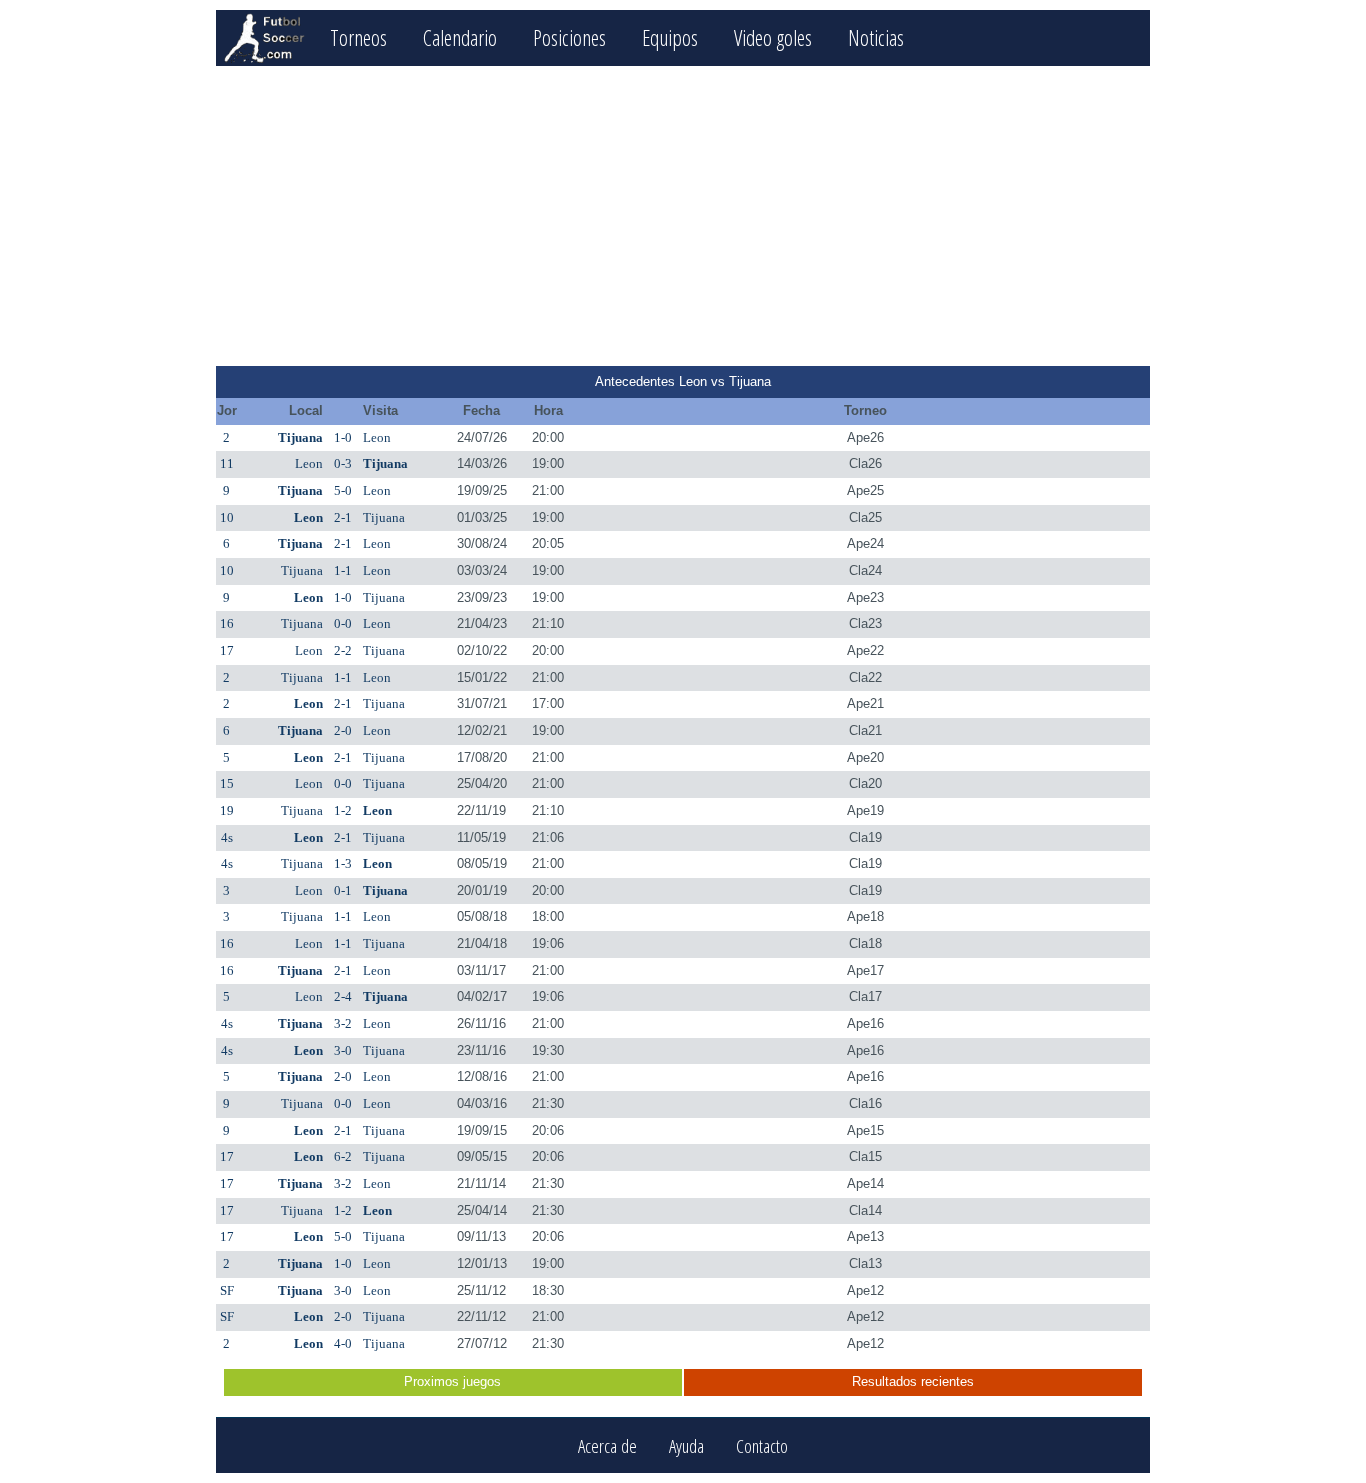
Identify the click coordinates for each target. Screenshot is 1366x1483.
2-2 (343, 650)
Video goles (773, 37)
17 (227, 650)
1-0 (343, 437)
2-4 (343, 996)
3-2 (343, 1023)
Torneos (358, 37)
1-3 (343, 863)
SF (227, 1290)
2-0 (343, 730)
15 (227, 783)
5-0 (343, 490)
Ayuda (686, 1445)
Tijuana (300, 437)
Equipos (670, 37)
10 (227, 517)
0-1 (343, 890)
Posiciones (569, 37)
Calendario (460, 37)
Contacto (762, 1445)
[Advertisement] (682, 216)
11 (227, 463)
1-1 (343, 570)
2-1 (343, 517)
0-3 (343, 463)
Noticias (876, 37)
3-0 (343, 1050)
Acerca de (607, 1445)
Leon (377, 437)
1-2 (343, 810)
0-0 (343, 623)
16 (227, 623)
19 (227, 810)
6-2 (343, 1156)
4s (227, 837)
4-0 (343, 1343)
